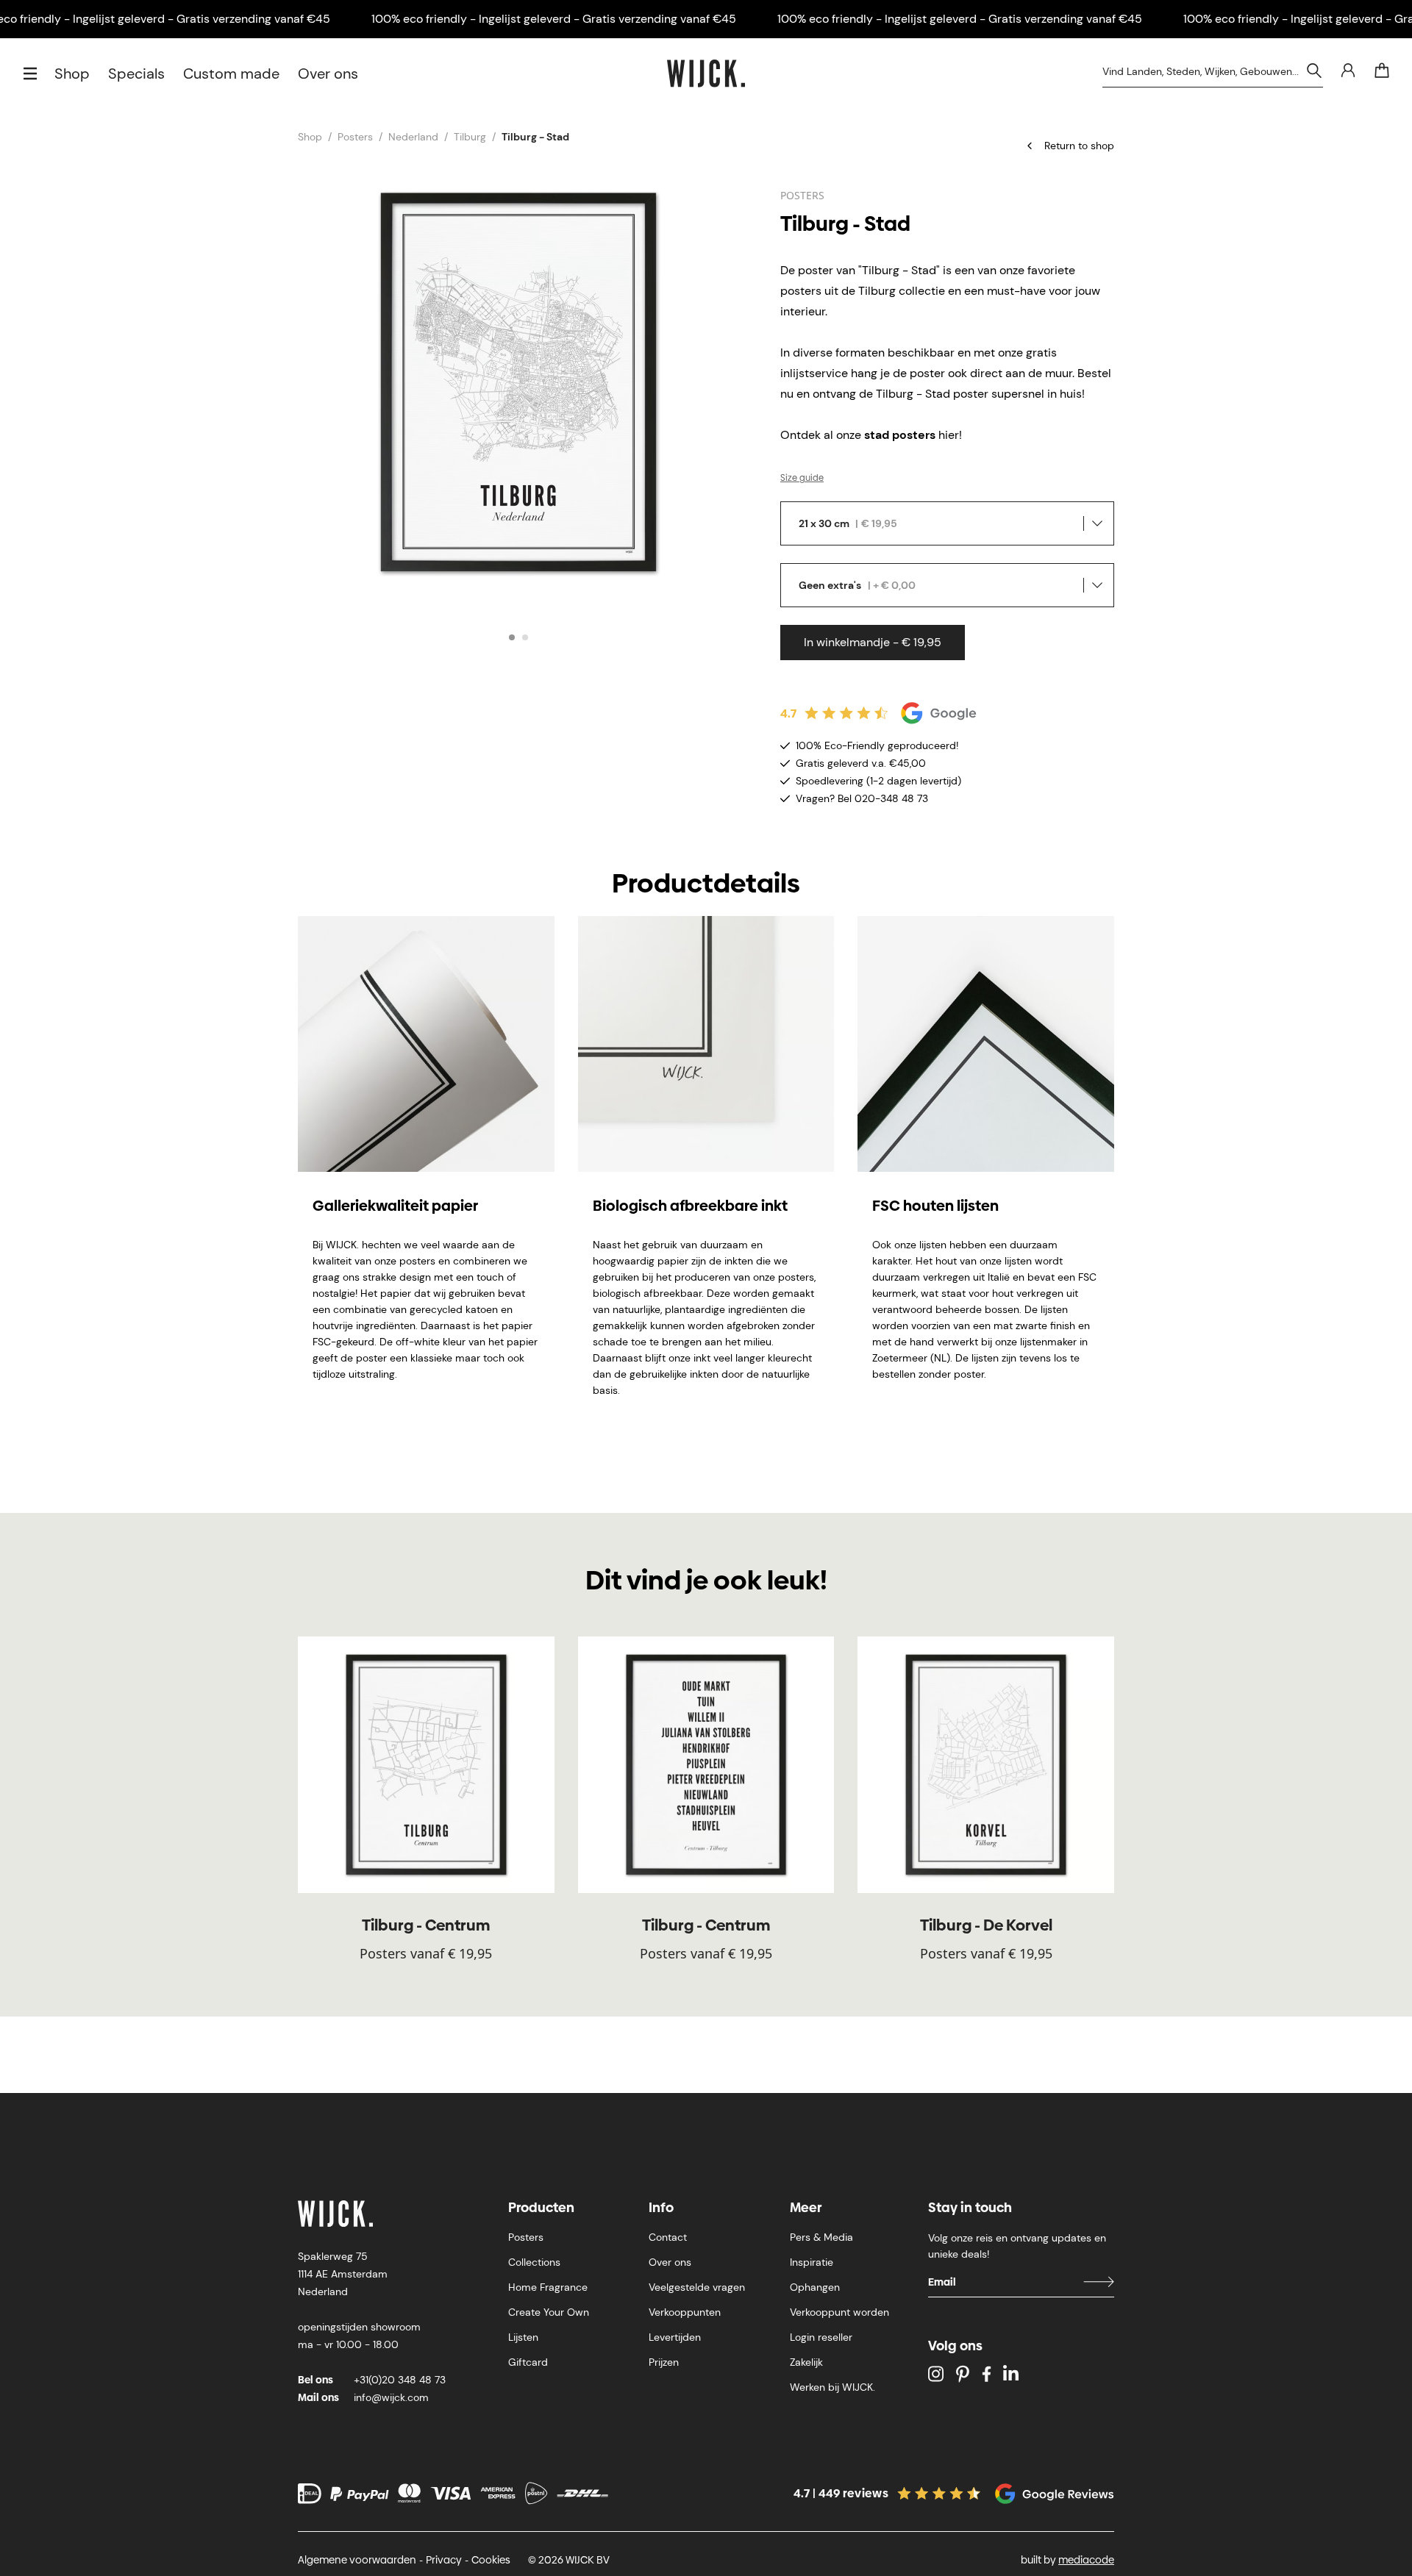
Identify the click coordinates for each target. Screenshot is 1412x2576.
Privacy (444, 2560)
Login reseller (821, 2337)
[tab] (512, 637)
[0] (1382, 71)
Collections (534, 2262)
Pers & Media (821, 2237)
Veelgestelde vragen (697, 2287)
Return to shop (1079, 146)
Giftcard (528, 2362)
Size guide (802, 478)
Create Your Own (549, 2312)
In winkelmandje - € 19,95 (873, 642)
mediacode (1086, 2560)
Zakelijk (806, 2362)
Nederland (413, 137)
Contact (668, 2237)
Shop (72, 74)
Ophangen (815, 2287)
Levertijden (675, 2337)
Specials (136, 74)
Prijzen (664, 2362)
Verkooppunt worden (839, 2312)
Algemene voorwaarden (357, 2560)
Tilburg (470, 137)
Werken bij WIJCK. (832, 2387)
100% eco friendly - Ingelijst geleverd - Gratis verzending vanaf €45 (554, 19)
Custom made (231, 74)
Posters (355, 137)
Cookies (491, 2560)
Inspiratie (812, 2262)
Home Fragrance (548, 2287)
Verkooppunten (685, 2312)
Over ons (328, 74)
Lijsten (523, 2337)
